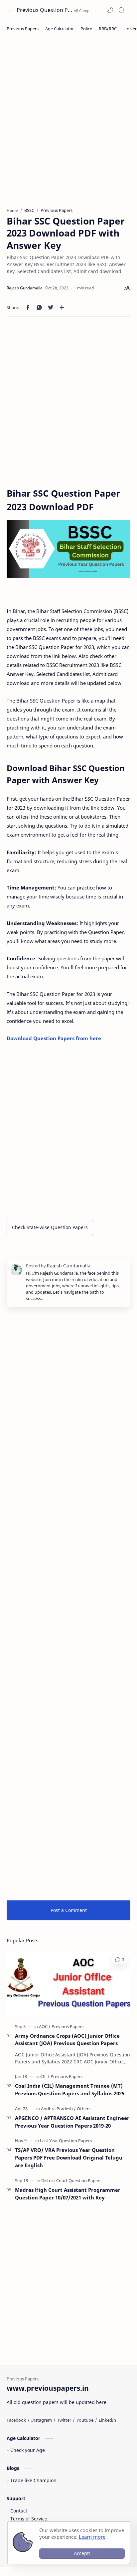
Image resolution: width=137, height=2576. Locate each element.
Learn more (92, 2537)
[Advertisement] (68, 125)
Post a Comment (69, 1910)
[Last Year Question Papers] (66, 2141)
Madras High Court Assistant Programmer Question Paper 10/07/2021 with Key (68, 2194)
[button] (110, 10)
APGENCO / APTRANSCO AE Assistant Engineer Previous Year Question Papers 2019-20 (72, 2122)
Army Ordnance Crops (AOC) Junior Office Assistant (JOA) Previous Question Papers (67, 2040)
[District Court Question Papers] (71, 2180)
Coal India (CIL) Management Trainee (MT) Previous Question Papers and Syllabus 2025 (70, 2090)
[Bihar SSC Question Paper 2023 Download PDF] (68, 549)
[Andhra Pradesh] (58, 2109)
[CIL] (45, 2076)
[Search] (121, 10)
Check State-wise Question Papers (50, 1227)
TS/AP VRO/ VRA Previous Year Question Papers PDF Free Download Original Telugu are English (69, 2158)
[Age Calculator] (60, 29)
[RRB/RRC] (108, 29)
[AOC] (45, 2026)
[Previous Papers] (23, 29)
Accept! (82, 2553)
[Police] (86, 29)
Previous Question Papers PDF (44, 10)
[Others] (84, 2109)
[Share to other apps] (62, 307)
